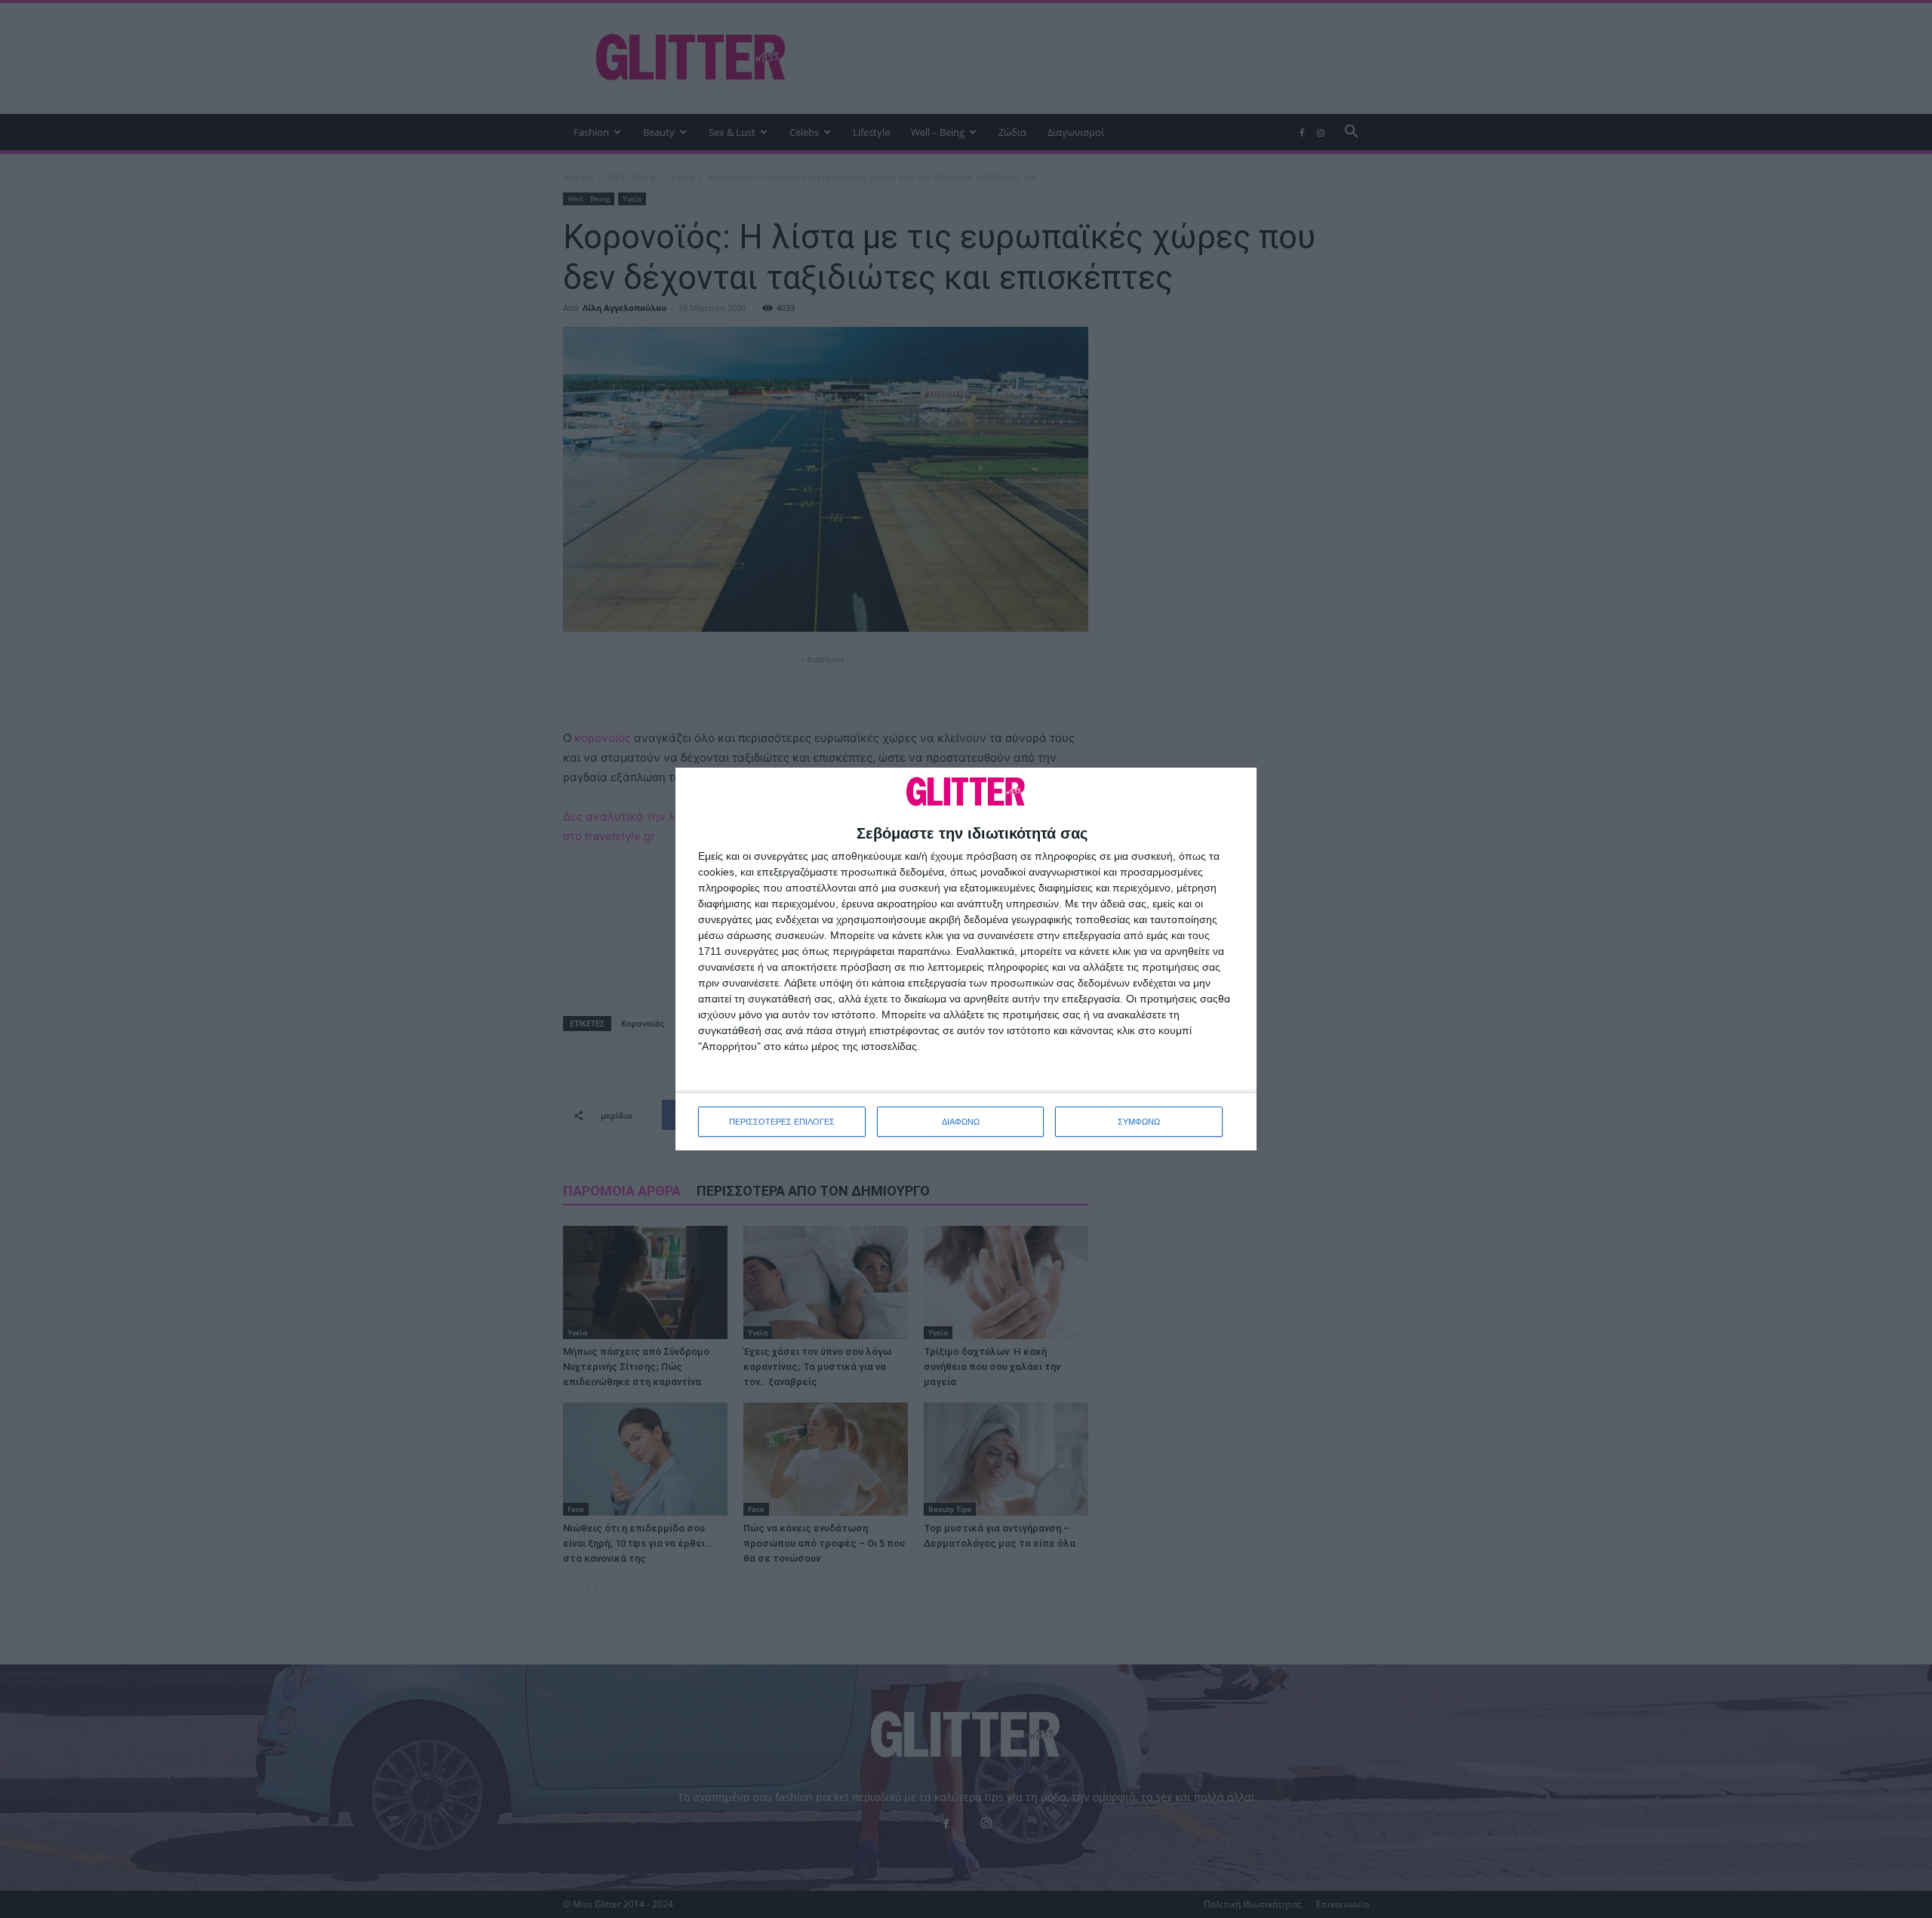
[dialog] (966, 959)
